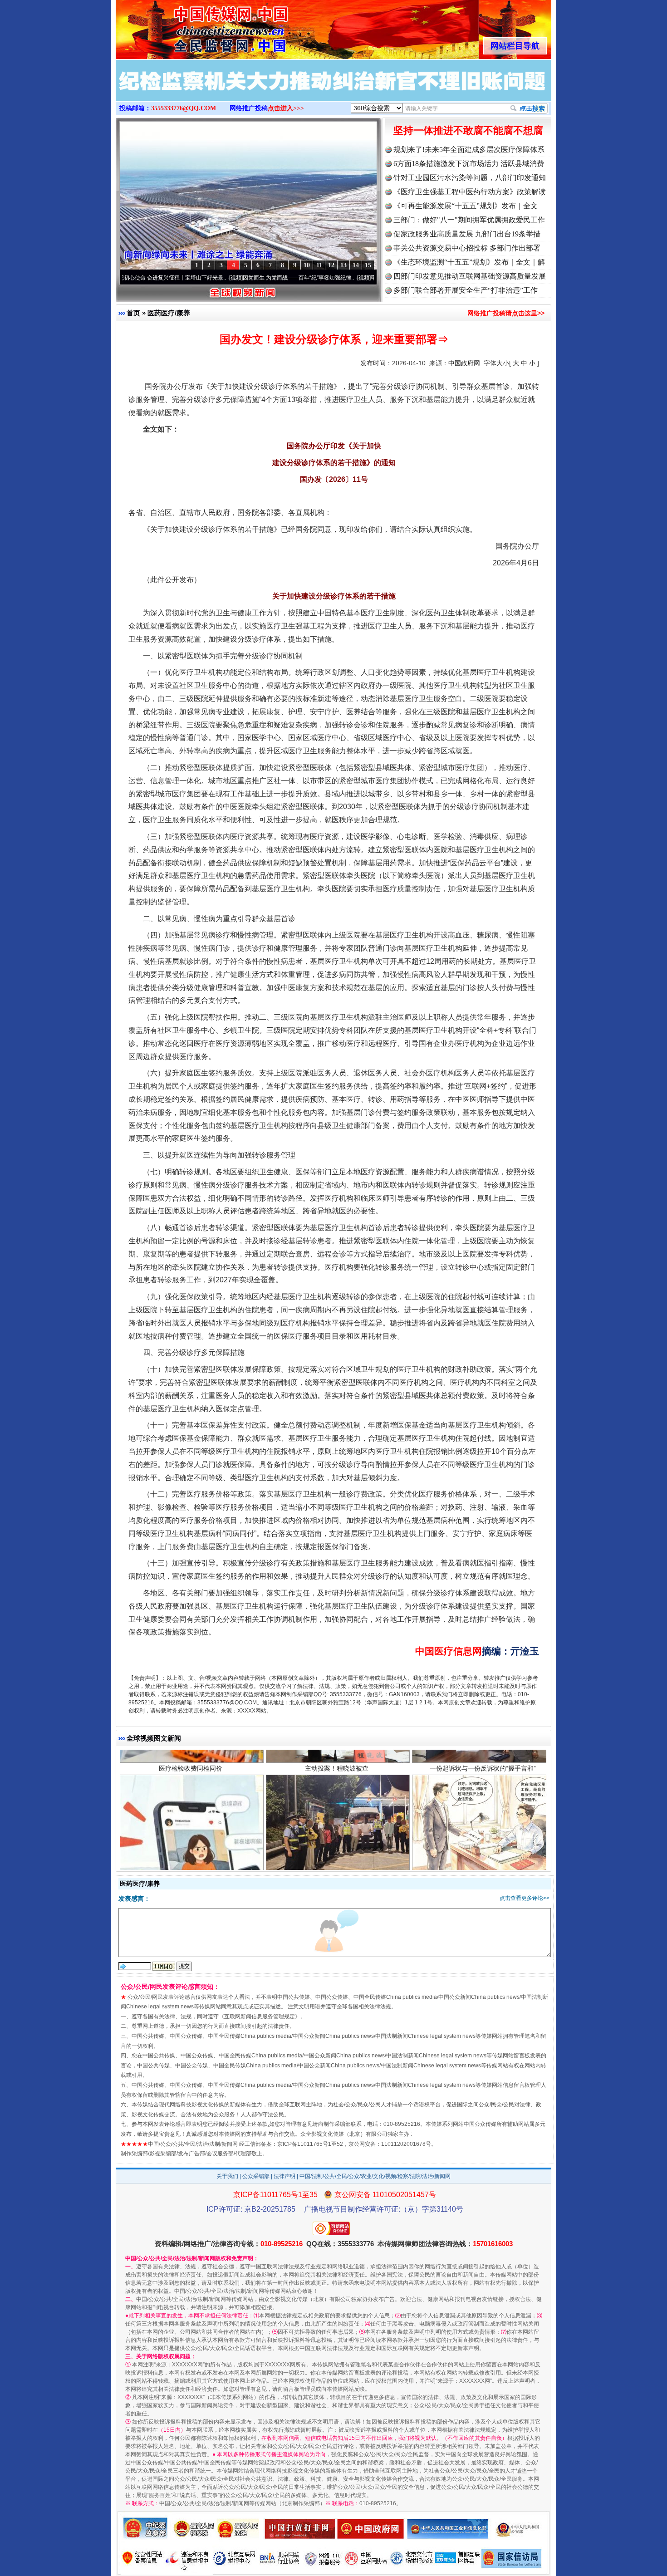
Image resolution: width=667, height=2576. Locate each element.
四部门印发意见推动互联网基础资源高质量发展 (470, 276)
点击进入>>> (286, 108)
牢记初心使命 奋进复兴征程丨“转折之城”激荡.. (346, 278)
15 (368, 265)
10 (307, 265)
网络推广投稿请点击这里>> (506, 313)
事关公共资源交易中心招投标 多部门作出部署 (467, 248)
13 (343, 265)
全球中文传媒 (191, 26)
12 (331, 265)
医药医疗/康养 (169, 313)
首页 (133, 313)
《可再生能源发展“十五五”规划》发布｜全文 (466, 206)
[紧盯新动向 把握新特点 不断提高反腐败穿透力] (333, 90)
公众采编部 (256, 2176)
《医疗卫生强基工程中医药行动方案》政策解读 (470, 192)
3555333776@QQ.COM (184, 108)
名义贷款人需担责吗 (191, 1859)
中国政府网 (464, 363)
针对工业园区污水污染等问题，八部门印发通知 (470, 178)
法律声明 (284, 2176)
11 (319, 265)
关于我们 (227, 2176)
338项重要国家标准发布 (337, 1859)
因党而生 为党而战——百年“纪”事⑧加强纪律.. (218, 278)
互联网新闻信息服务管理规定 (260, 2017)
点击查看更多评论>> (525, 1898)
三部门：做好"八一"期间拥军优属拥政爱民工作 (469, 220)
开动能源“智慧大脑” (483, 1859)
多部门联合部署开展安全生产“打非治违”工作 (466, 290)
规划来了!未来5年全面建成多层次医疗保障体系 (469, 150)
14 (356, 265)
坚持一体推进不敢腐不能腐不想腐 (468, 130)
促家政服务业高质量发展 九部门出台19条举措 (467, 234)
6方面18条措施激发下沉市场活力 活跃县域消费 (469, 164)
